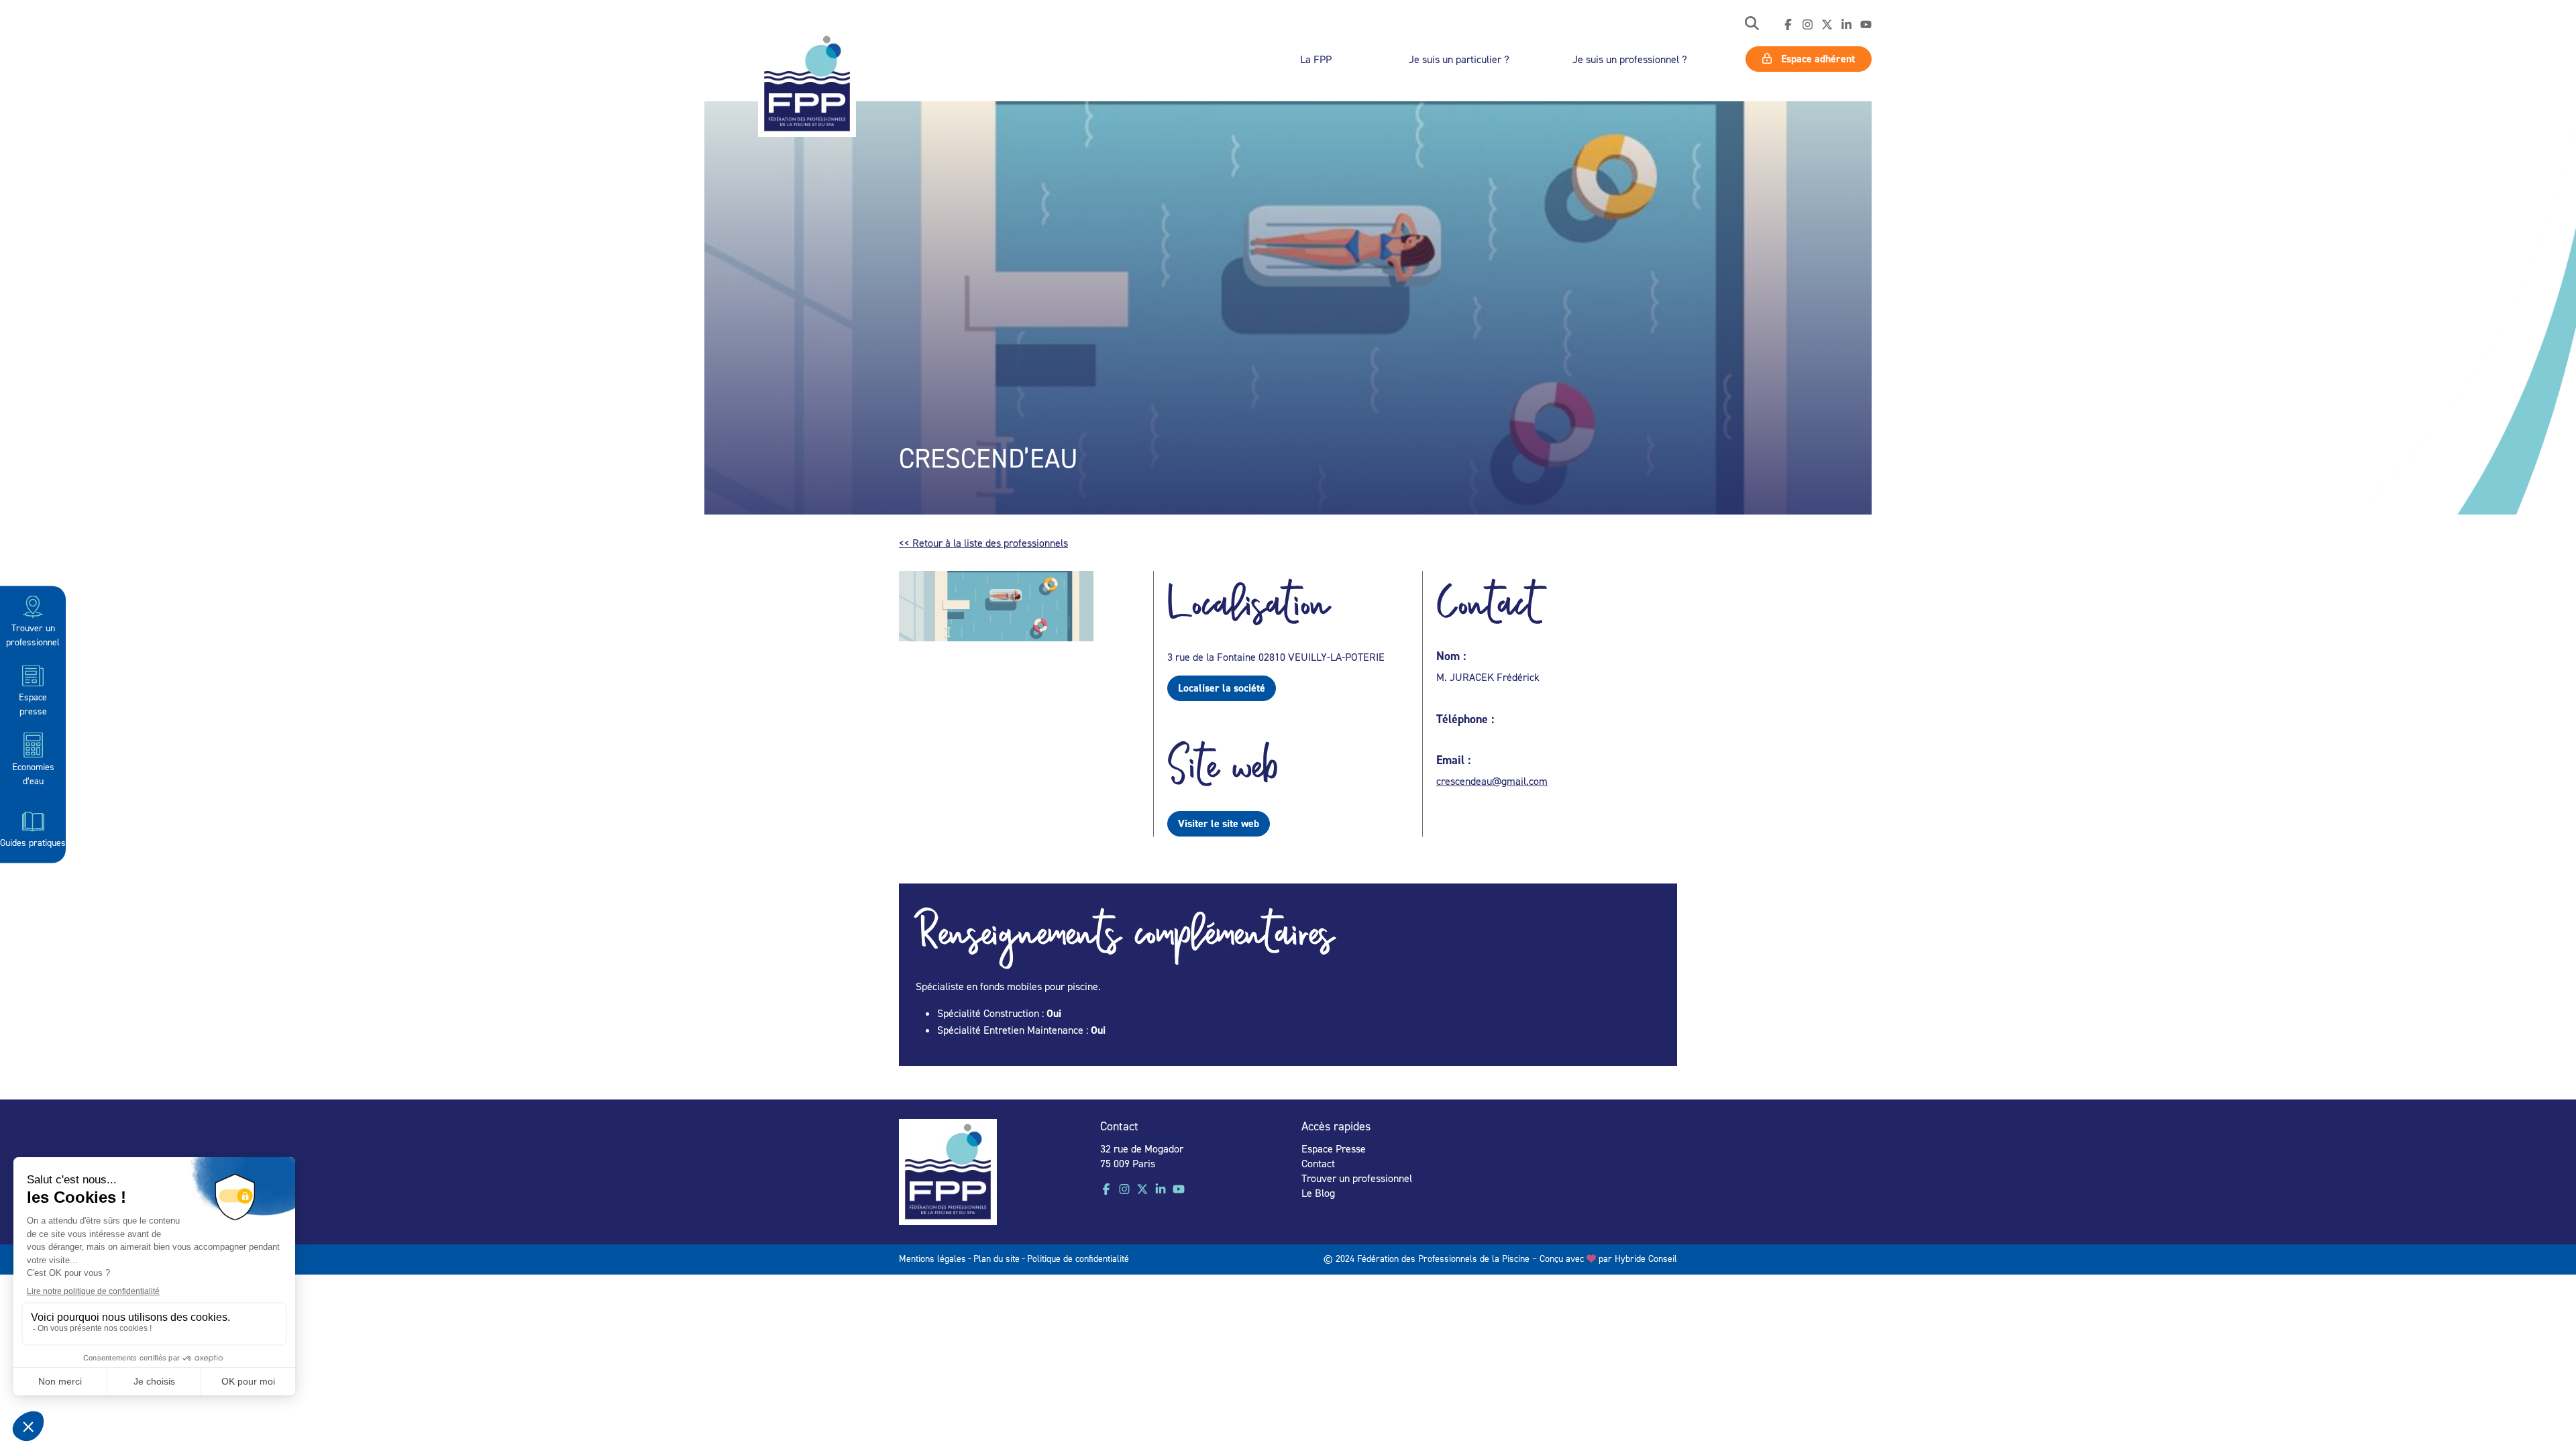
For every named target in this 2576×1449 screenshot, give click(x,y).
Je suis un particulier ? (1459, 59)
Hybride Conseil (1646, 1258)
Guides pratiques (33, 842)
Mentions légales (932, 1258)
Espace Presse (1334, 1148)
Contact (1318, 1163)
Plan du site (997, 1258)
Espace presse (33, 704)
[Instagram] (1808, 25)
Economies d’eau (33, 773)
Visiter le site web (1219, 823)
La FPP (1316, 59)
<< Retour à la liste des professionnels (983, 543)
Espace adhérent (1817, 59)
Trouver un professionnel (33, 635)
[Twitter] (1827, 25)
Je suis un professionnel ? (1630, 59)
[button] (1752, 24)
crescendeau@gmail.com (1492, 781)
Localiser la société (1222, 688)
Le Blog (1318, 1193)
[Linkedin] (1846, 25)
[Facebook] (1788, 25)
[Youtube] (1866, 25)
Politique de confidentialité (1078, 1258)
